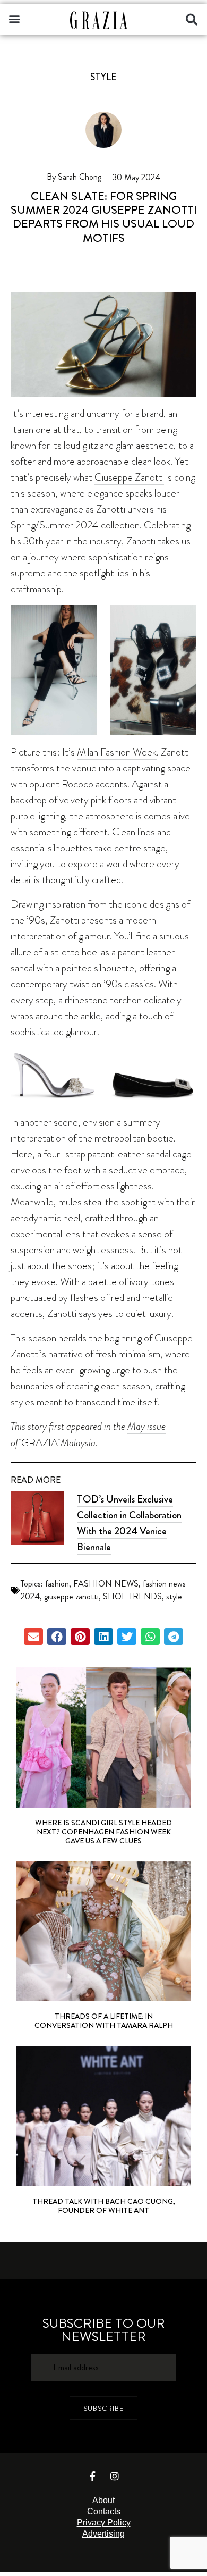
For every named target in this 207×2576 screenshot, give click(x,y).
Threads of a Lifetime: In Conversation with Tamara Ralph (104, 2021)
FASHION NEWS (106, 1584)
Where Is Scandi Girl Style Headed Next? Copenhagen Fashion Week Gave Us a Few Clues (103, 1832)
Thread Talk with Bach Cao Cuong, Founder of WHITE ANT (104, 2206)
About (103, 2500)
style (174, 1596)
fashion (57, 1584)
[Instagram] (115, 2476)
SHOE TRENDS (132, 1596)
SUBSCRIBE (103, 2408)
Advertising (103, 2534)
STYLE (103, 77)
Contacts (104, 2511)
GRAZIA (88, 1434)
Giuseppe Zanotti (129, 477)
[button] (14, 18)
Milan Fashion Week (117, 752)
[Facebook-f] (93, 2476)
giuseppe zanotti (71, 1596)
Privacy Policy (104, 2523)
